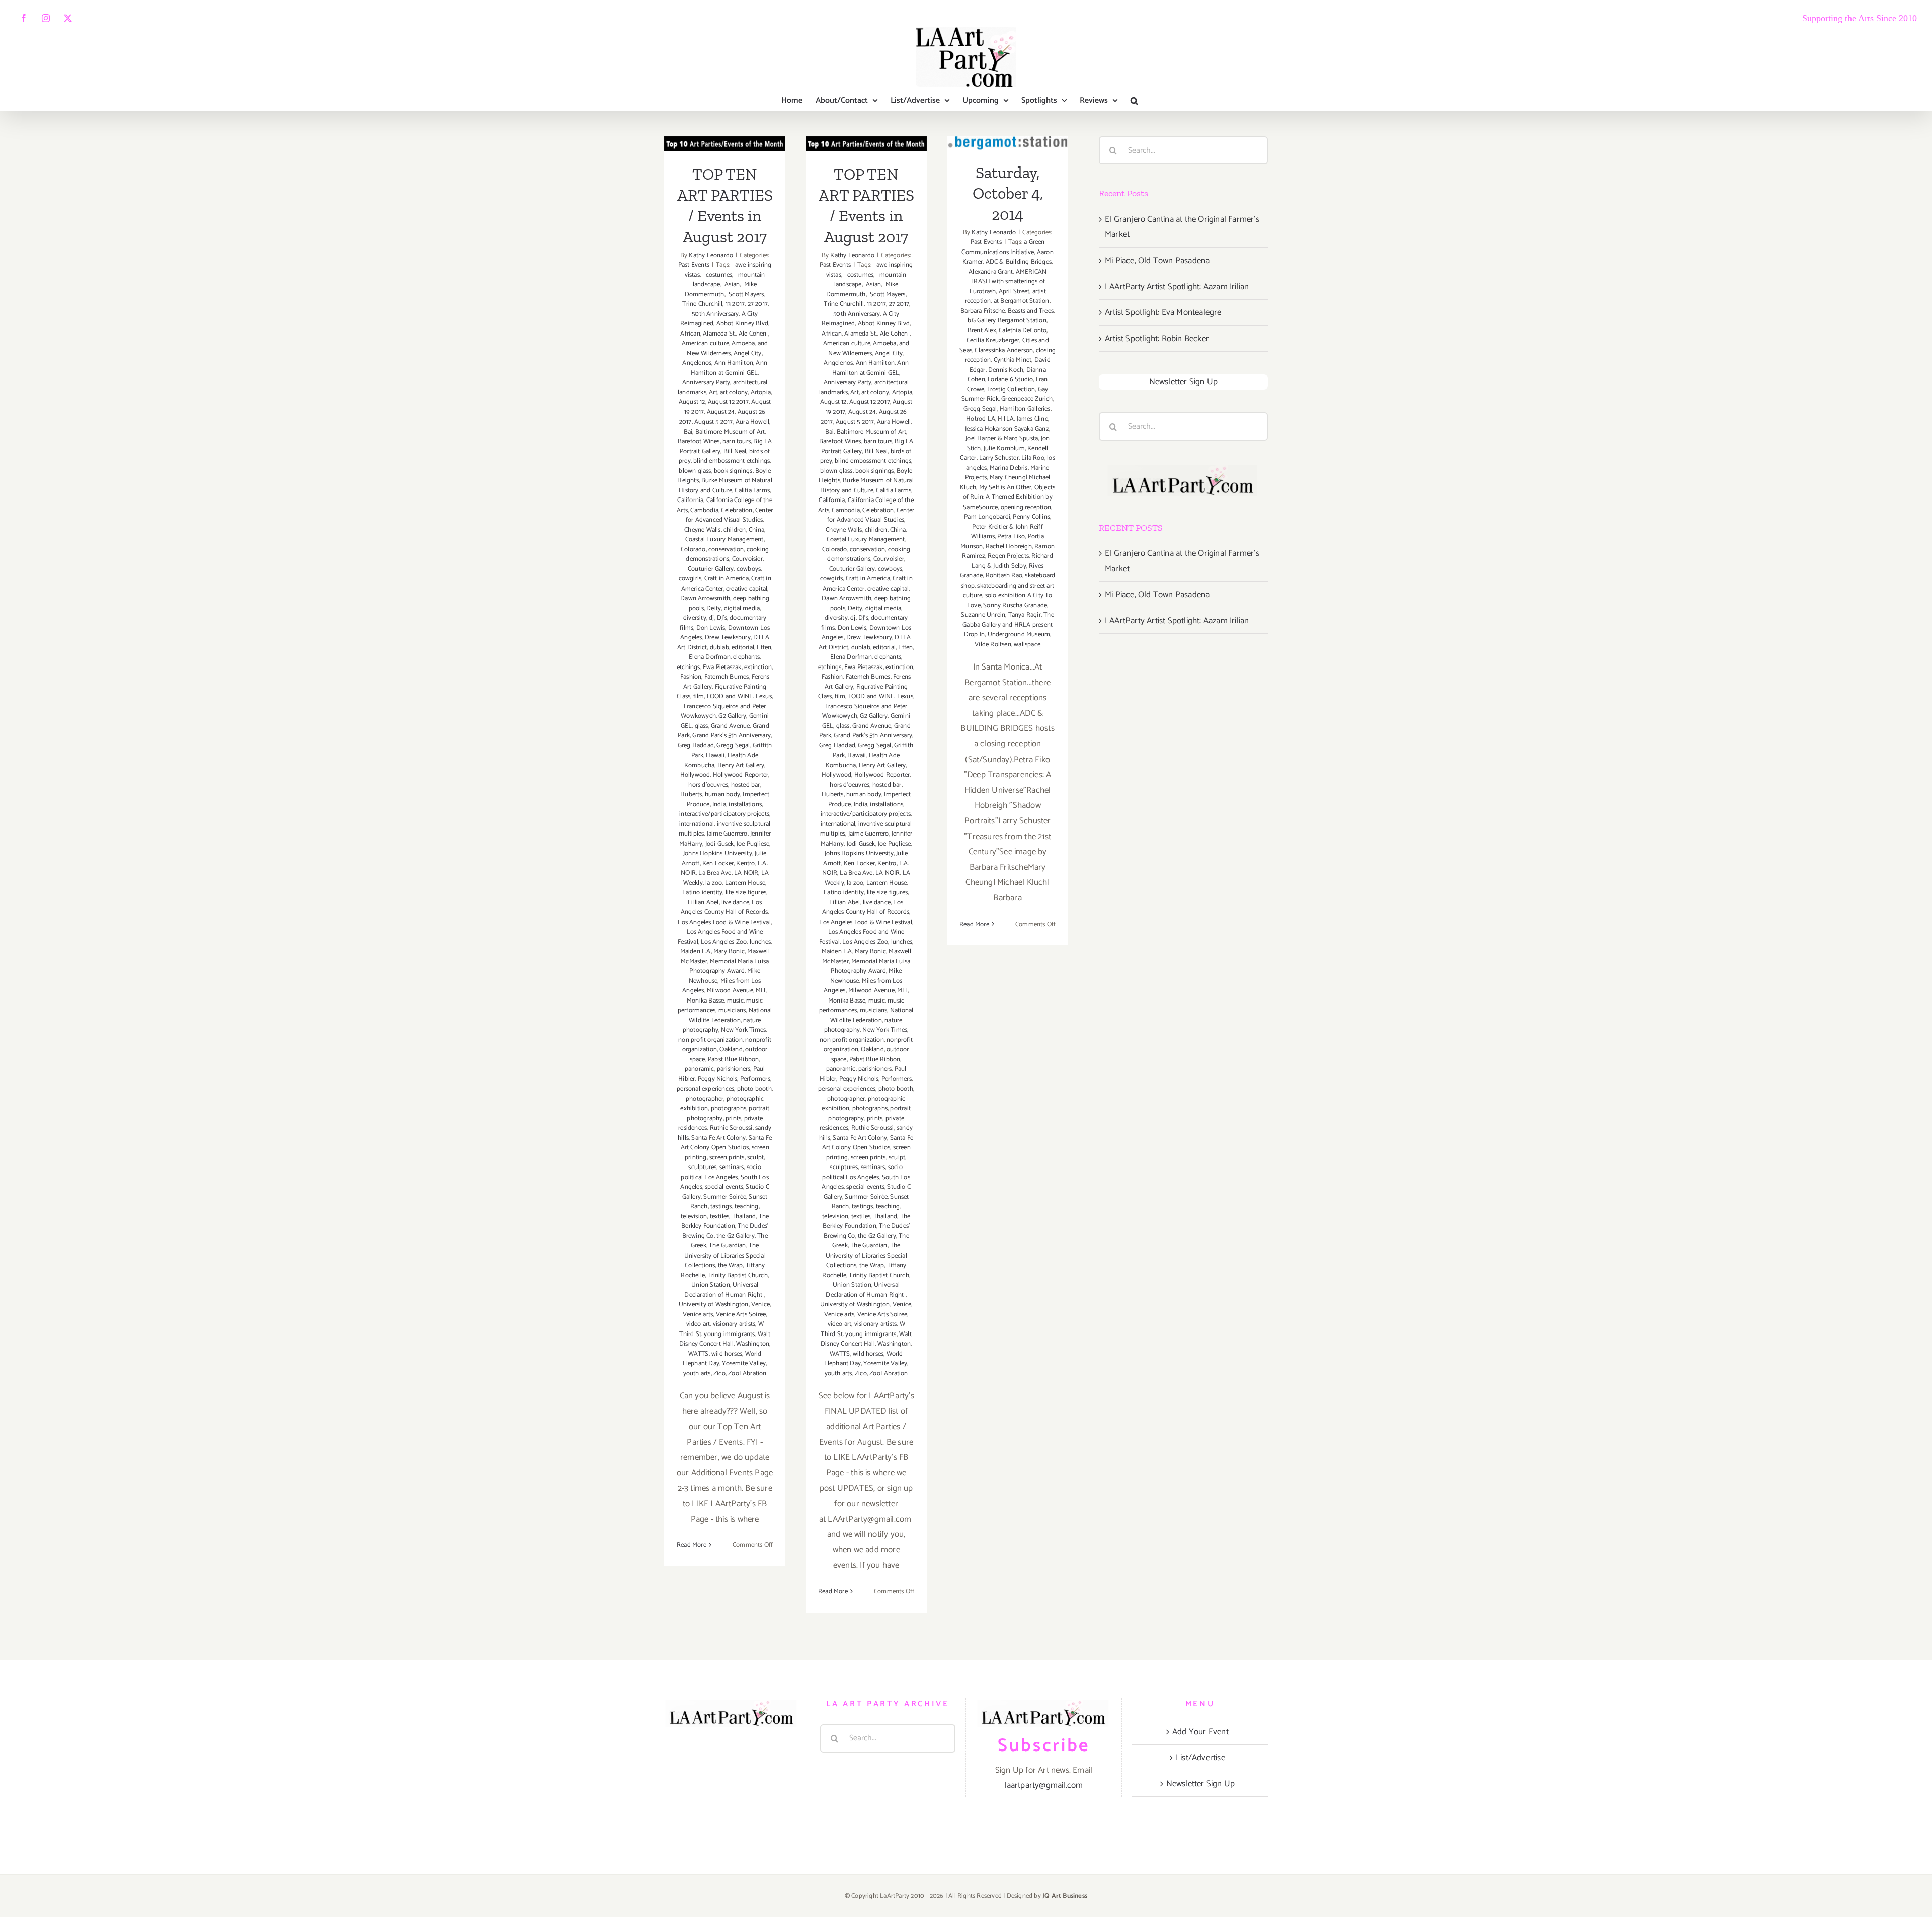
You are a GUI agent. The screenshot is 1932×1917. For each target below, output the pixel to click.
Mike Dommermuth (721, 289)
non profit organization (710, 1040)
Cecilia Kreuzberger (993, 340)
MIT (761, 991)
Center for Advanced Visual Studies (729, 515)
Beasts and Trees (1031, 311)
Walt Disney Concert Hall (725, 1339)
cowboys (749, 569)
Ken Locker (718, 863)
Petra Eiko (1011, 536)
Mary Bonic (729, 951)
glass (702, 726)
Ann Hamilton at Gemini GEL (729, 368)
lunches (760, 942)
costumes (717, 275)
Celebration (737, 510)
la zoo (714, 883)
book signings (733, 471)
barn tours (737, 441)
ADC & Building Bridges (1019, 262)
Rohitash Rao (1004, 576)
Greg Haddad (696, 746)
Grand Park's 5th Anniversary (732, 736)
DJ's (722, 618)
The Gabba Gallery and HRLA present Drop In (1008, 625)
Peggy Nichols (718, 1079)
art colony (734, 393)
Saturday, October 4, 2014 (1008, 193)
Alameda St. (719, 334)
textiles (720, 1217)
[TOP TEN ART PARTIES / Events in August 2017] (725, 144)
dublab (719, 648)
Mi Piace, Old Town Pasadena (1157, 261)
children (735, 530)
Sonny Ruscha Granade (1015, 605)
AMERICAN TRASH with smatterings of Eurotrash (1008, 282)
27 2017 (758, 304)
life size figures (746, 893)
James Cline (1032, 419)
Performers (755, 1079)
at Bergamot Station (1022, 301)
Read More (692, 1545)
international (697, 824)
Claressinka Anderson (1004, 350)
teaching (747, 1206)
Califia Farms (752, 491)
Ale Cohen (753, 334)
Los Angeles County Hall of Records (724, 908)
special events (724, 1187)
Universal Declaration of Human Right (724, 1290)
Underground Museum (1019, 635)
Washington (753, 1344)
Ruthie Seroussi (731, 1128)
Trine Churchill (702, 304)
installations (745, 805)
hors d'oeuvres (708, 785)
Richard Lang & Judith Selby (1012, 561)
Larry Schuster (999, 458)
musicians (732, 1010)
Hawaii (715, 755)
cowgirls (690, 579)
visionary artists (734, 1324)
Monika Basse (705, 1001)
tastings (721, 1206)
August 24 (721, 412)
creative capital (747, 589)
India (719, 805)
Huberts (691, 795)
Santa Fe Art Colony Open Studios (727, 1143)
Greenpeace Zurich (1027, 399)
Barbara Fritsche (983, 311)
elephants (746, 657)
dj (711, 618)
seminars (732, 1167)
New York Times (743, 1030)
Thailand (744, 1217)
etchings (689, 667)
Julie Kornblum (1004, 448)
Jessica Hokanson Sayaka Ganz (1007, 429)
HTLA (1006, 419)
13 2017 (735, 304)
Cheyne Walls (702, 530)
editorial (743, 648)
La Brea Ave (715, 873)
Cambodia (704, 510)
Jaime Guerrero (727, 834)
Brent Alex (982, 331)
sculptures (702, 1167)
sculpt (755, 1158)
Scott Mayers (746, 295)
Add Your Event (1200, 1732)
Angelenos (697, 363)
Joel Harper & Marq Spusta (1002, 438)
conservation (726, 550)
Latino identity (702, 893)
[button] (1134, 101)
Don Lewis (711, 628)
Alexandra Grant (991, 272)
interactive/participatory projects (724, 814)
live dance (735, 903)
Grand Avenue (730, 726)
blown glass (695, 471)
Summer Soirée (725, 1197)
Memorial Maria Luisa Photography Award (729, 967)
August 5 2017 (714, 422)
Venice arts (698, 1315)
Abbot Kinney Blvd (742, 324)
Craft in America (727, 579)
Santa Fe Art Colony (718, 1138)
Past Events (694, 265)
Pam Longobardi (987, 517)
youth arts (697, 1373)
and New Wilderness (727, 348)
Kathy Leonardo (711, 255)
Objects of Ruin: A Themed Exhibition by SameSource (1009, 497)
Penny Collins (1031, 517)
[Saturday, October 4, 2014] (1008, 143)
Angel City (748, 353)
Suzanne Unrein (983, 615)
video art (698, 1324)
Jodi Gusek (720, 844)
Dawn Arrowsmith (705, 598)
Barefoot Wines (699, 441)
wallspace (1027, 645)
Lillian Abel (703, 903)
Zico (719, 1373)
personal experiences (705, 1089)
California (690, 500)
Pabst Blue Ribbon (733, 1060)
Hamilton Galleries (1025, 409)
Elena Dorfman (710, 657)
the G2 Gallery (736, 1236)
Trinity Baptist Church (737, 1275)
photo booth (754, 1089)
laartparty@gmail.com (1044, 1785)
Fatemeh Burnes (727, 677)
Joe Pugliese (753, 844)
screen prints (727, 1158)
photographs (729, 1108)
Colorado (693, 550)
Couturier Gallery (711, 569)
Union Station (711, 1285)
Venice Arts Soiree (741, 1315)
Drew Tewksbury (728, 638)
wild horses (727, 1354)
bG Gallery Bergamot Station (1007, 321)
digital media (742, 608)
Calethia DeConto (1023, 331)
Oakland (731, 1050)
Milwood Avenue (730, 991)
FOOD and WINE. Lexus (739, 696)
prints (733, 1118)
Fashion (691, 677)
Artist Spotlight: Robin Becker (1157, 339)
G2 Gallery (732, 716)
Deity (714, 608)
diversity (695, 618)
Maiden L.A (696, 951)
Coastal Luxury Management (725, 539)
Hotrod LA (981, 419)
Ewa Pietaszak (722, 667)
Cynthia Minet (1013, 360)
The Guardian (727, 1246)
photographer (705, 1099)
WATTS (699, 1354)
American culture (705, 343)
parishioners (734, 1069)
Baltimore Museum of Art (730, 432)
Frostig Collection (1011, 390)
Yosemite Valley (744, 1363)
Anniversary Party (706, 383)
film (699, 696)
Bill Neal (735, 451)
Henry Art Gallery (741, 765)
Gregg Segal (733, 746)
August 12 (692, 402)
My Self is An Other (1005, 488)
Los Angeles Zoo (724, 942)
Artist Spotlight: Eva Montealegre (1163, 312)
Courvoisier (747, 559)
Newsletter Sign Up (1184, 382)
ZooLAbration (747, 1373)
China (756, 530)
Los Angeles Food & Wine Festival (724, 922)
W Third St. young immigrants (721, 1329)
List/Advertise (1200, 1758)
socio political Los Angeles (721, 1172)
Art (713, 393)
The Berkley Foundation (725, 1222)
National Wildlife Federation (731, 1015)
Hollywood (695, 775)
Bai (688, 432)
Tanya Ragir (1025, 615)
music (735, 1001)
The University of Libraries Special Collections (725, 1256)
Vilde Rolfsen (993, 645)
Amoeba (743, 343)
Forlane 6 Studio (1010, 380)
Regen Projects (1008, 556)
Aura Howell (752, 422)
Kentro (745, 863)
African (690, 334)
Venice (760, 1305)
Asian (731, 284)
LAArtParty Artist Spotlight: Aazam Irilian (1177, 287)
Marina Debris (1009, 468)
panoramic (700, 1069)
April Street (1014, 291)
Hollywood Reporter (741, 775)
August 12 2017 (728, 402)
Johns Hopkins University (718, 853)
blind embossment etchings (732, 461)
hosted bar (746, 785)
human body (722, 795)
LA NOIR (746, 873)
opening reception (1026, 507)
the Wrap (731, 1265)
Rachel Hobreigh (1009, 547)
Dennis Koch (1006, 370)
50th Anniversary (715, 314)
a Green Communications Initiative (1003, 247)
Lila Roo (1033, 458)
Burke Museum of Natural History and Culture (726, 486)
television (694, 1217)
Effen (764, 648)
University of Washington (714, 1305)
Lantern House (745, 883)
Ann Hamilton (734, 363)
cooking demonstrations (727, 555)
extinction (758, 667)
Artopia (761, 393)
